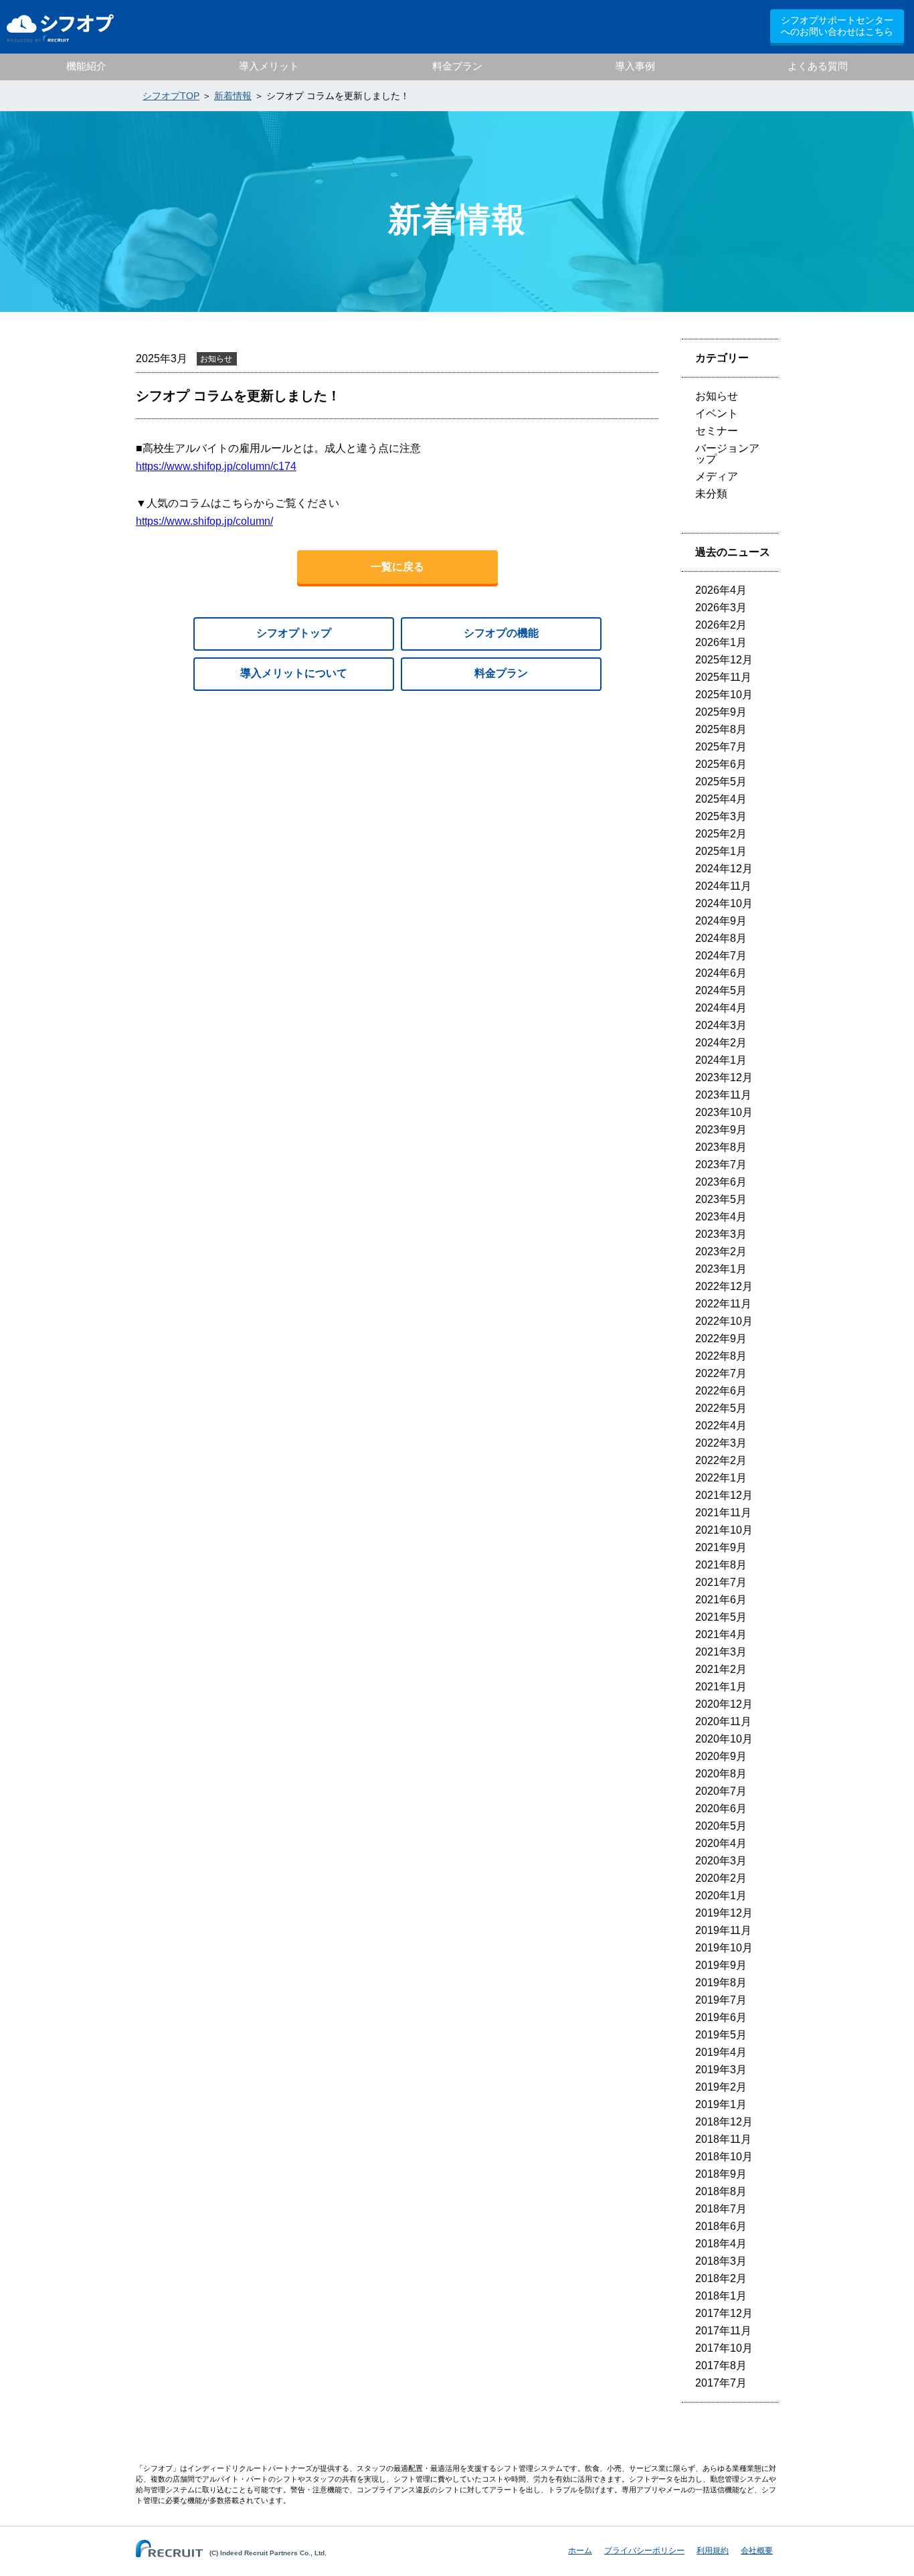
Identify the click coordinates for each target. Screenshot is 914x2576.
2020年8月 (721, 1774)
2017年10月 (724, 2348)
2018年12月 (724, 2122)
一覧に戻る (397, 567)
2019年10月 (724, 1948)
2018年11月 (723, 2139)
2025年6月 (721, 764)
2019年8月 (721, 1983)
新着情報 (233, 96)
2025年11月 (723, 677)
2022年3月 (721, 1443)
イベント (717, 413)
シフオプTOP (171, 96)
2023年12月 (724, 1077)
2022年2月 (721, 1460)
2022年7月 (721, 1373)
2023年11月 (723, 1095)
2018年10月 (724, 2157)
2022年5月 (721, 1408)
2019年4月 (721, 2052)
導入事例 (635, 66)
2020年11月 (723, 1721)
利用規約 (713, 2551)
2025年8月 (721, 729)
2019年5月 (721, 2035)
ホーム (580, 2551)
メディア (717, 476)
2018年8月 (721, 2191)
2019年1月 (721, 2104)
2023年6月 (721, 1182)
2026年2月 (721, 625)
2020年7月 (721, 1791)
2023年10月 (724, 1112)
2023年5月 (721, 1199)
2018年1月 (721, 2296)
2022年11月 (723, 1304)
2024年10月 (724, 903)
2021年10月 (724, 1530)
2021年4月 (721, 1634)
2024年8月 (721, 938)
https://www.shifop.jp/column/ (204, 521)
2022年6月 (721, 1391)
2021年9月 (721, 1547)
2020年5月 (721, 1826)
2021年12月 (724, 1495)
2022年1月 (721, 1478)
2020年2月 (721, 1878)
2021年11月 (723, 1513)
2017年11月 (723, 2331)
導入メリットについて (294, 673)
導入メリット (269, 66)
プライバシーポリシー (644, 2551)
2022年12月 (724, 1286)
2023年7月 (721, 1164)
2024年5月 (721, 990)
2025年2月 (721, 834)
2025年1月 (721, 851)
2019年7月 (721, 2000)
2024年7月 (721, 956)
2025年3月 (721, 816)
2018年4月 (721, 2244)
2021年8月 (721, 1565)
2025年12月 (724, 660)
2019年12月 (724, 1913)
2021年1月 (721, 1687)
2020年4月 (721, 1843)
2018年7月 (721, 2209)
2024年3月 (721, 1025)
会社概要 (757, 2551)
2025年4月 (721, 799)
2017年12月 (724, 2313)
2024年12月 (724, 869)
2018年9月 (721, 2174)
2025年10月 (724, 695)
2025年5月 (721, 782)
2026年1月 (721, 642)
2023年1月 (721, 1269)
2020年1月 (721, 1896)
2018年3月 (721, 2261)
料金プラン (457, 66)
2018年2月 (721, 2278)
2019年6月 (721, 2017)
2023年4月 (721, 1217)
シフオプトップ (294, 633)
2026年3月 (721, 608)
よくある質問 (818, 66)
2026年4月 (721, 590)
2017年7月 (721, 2383)
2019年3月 (721, 2070)
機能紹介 (86, 66)
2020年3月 (721, 1861)
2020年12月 (724, 1704)
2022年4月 (721, 1426)
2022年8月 (721, 1356)
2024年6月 (721, 973)
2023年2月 (721, 1252)
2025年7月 (721, 747)
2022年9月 (721, 1339)
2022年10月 (724, 1321)
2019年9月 (721, 1965)
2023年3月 (721, 1234)
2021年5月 (721, 1617)
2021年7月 (721, 1582)
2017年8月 (721, 2365)
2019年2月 (721, 2087)
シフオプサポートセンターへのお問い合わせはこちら (837, 26)
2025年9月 (721, 712)
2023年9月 (721, 1130)
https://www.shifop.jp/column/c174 (216, 466)
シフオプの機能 (501, 633)
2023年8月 (721, 1147)
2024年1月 (721, 1060)
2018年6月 (721, 2226)
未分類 (711, 494)
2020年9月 (721, 1756)
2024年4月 (721, 1008)
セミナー (717, 431)
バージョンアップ (727, 454)
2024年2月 (721, 1043)
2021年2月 (721, 1669)
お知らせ (717, 396)
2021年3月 (721, 1652)
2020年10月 (724, 1739)
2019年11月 (723, 1930)
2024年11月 (723, 886)
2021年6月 (721, 1600)
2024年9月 (721, 921)
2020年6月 (721, 1808)
